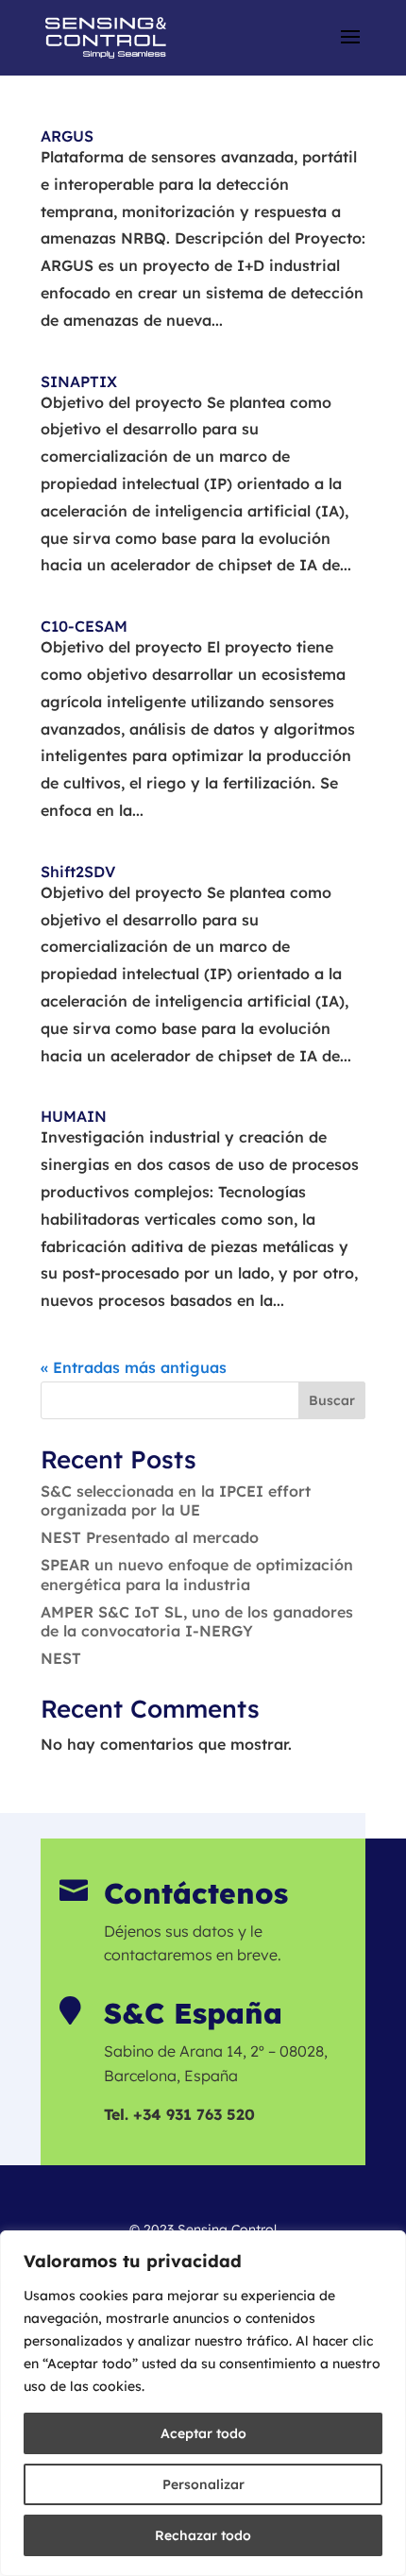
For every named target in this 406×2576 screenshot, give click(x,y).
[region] (203, 2403)
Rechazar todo (203, 2535)
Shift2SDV (78, 872)
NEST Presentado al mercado (150, 1537)
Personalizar (203, 2484)
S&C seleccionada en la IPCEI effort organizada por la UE (176, 1501)
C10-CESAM (84, 626)
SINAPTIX (79, 381)
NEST (61, 1658)
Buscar (332, 1400)
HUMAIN (74, 1116)
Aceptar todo (203, 2433)
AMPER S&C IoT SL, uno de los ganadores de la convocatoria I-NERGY (197, 1622)
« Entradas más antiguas (134, 1367)
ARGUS (67, 136)
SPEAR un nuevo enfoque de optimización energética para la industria (197, 1575)
